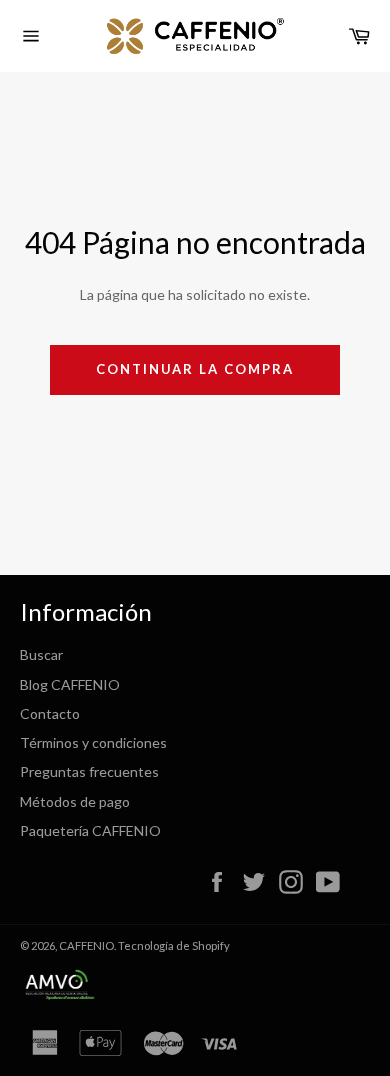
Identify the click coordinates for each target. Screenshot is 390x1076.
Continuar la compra (194, 369)
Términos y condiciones (93, 742)
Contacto (50, 713)
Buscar (41, 654)
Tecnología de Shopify (174, 945)
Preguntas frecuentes (89, 771)
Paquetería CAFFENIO (90, 830)
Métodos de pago (75, 801)
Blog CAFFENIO (70, 684)
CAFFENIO (86, 945)
